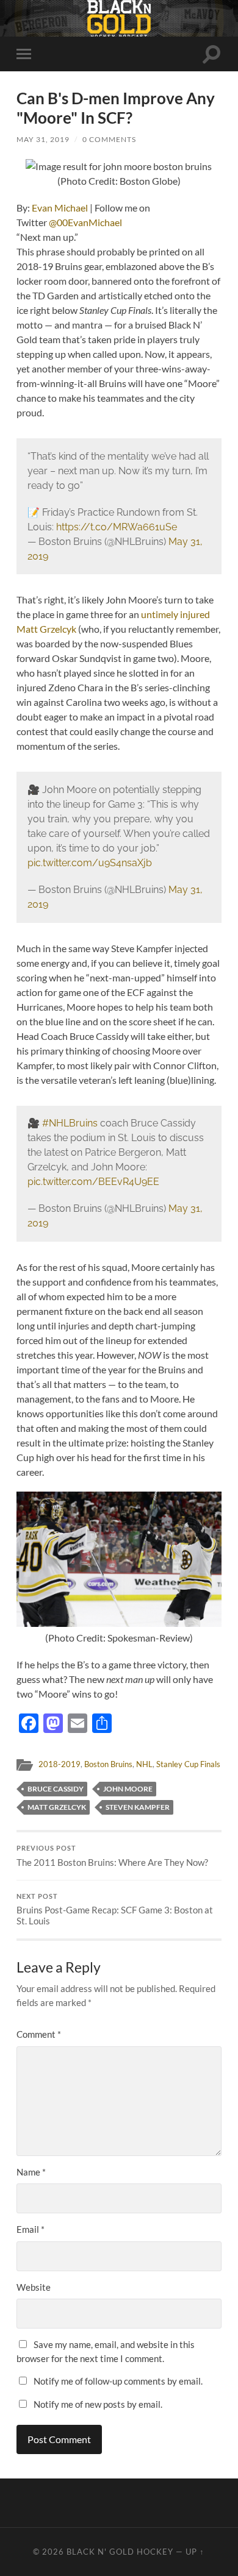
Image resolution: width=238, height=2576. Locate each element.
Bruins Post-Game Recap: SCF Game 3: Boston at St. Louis (115, 1910)
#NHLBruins (70, 1123)
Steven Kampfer (138, 1807)
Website (34, 2287)
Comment (39, 2034)
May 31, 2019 (43, 139)
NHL (144, 1764)
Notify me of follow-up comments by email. (118, 2381)
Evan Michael (60, 208)
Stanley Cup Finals (188, 1764)
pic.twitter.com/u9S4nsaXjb (90, 863)
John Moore (128, 1789)
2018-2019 (60, 1764)
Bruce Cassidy (56, 1789)
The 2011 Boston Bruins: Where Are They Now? (112, 1856)
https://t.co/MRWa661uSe (117, 527)
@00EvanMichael (85, 222)
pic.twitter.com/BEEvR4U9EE (93, 1182)
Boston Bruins (108, 1764)
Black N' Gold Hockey (120, 2552)
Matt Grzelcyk (57, 1807)
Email (31, 2229)
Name (31, 2172)
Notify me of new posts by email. (98, 2404)
